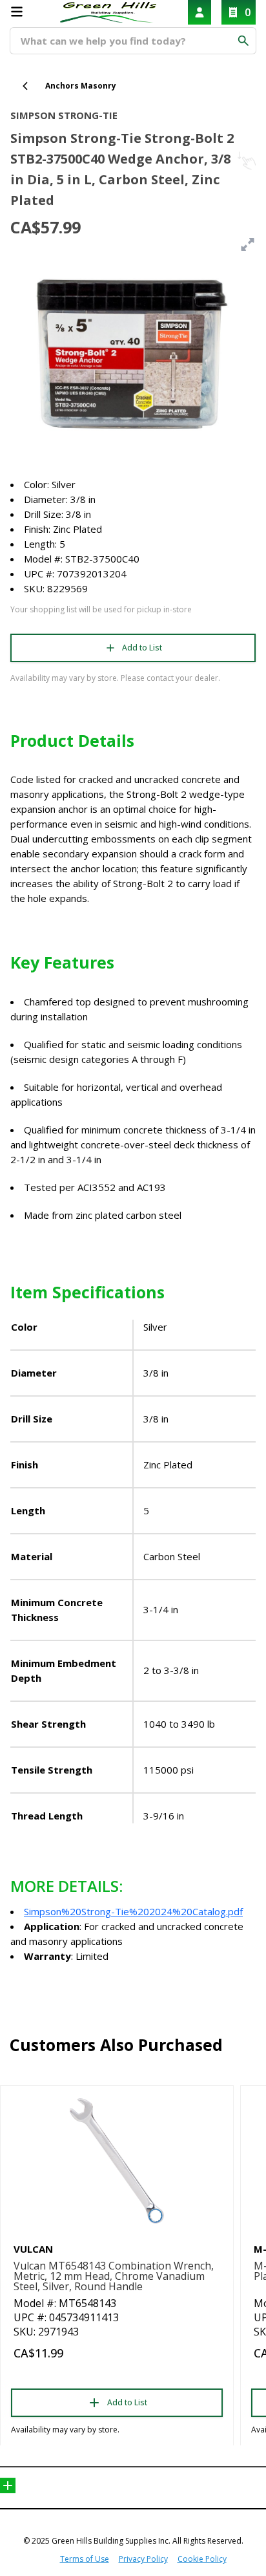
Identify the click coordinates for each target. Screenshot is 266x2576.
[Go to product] (117, 2161)
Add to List (142, 648)
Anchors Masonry (81, 86)
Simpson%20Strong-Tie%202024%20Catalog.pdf (133, 1911)
